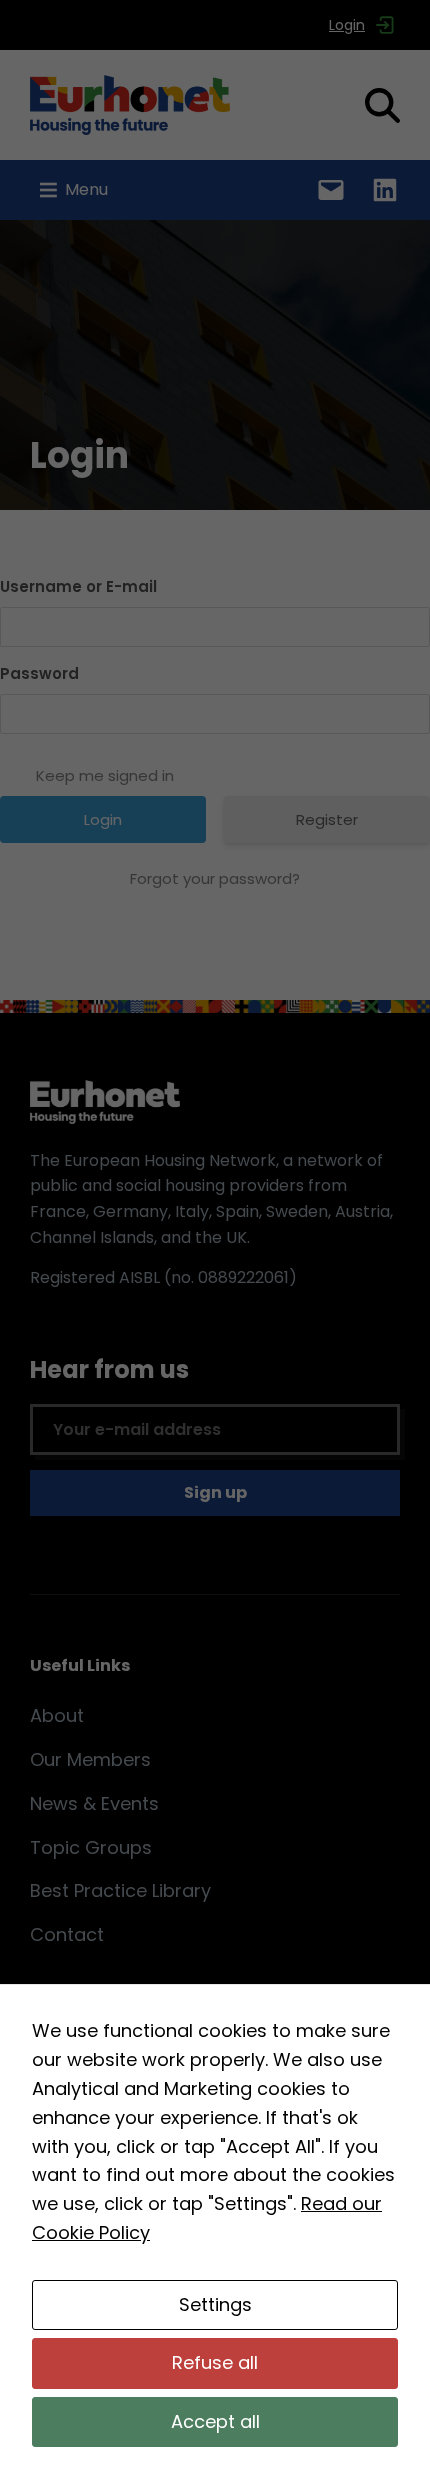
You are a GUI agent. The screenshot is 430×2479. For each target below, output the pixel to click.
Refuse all (215, 2362)
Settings (215, 2304)
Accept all (215, 2421)
